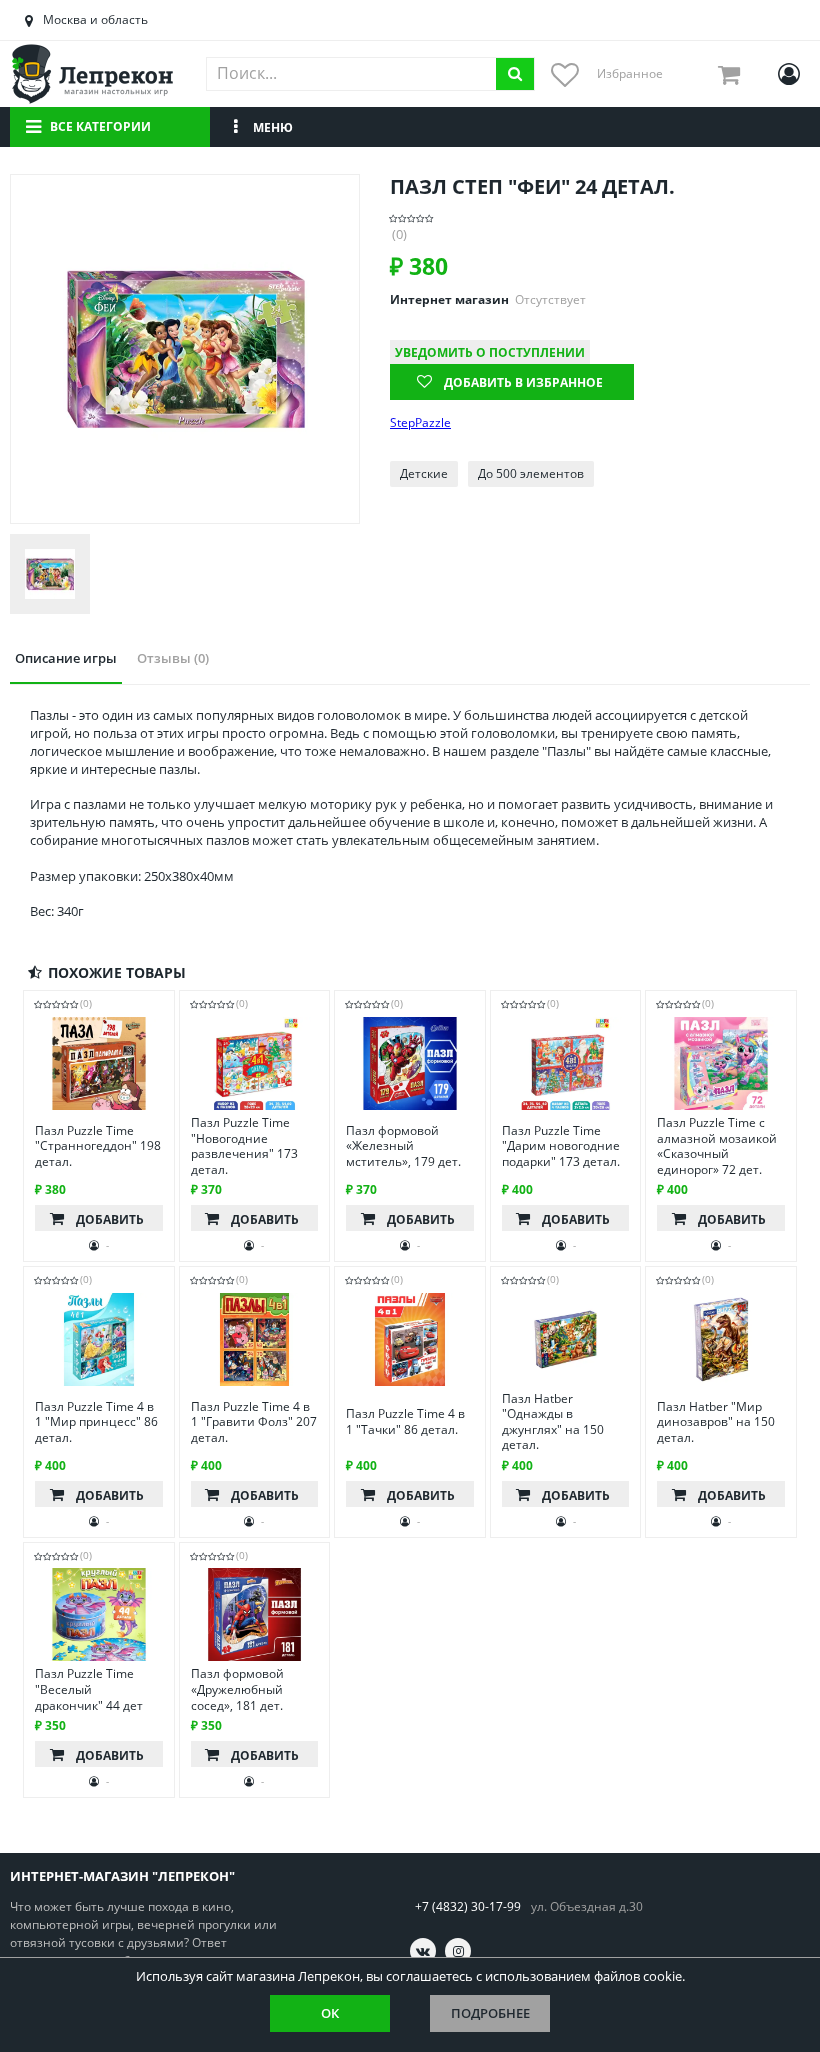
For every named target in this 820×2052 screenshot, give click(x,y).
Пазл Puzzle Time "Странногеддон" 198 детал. (98, 1146)
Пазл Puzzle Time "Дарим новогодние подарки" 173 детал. (561, 1146)
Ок (330, 2013)
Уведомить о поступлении (490, 352)
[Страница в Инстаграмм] (458, 1951)
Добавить (110, 1219)
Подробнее (490, 2013)
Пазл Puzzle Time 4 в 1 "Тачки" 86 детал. (405, 1421)
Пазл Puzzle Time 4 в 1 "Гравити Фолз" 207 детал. (254, 1422)
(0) (399, 234)
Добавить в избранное (523, 382)
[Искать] (515, 74)
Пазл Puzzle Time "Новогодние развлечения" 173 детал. (244, 1146)
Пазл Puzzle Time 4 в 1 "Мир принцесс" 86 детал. (96, 1422)
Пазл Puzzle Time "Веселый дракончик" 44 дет (89, 1689)
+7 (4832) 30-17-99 (468, 1906)
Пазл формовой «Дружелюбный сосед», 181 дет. (237, 1689)
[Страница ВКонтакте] (423, 1951)
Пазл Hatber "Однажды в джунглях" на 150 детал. (553, 1422)
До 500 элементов (531, 473)
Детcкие (424, 473)
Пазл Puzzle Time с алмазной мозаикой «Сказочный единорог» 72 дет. (717, 1146)
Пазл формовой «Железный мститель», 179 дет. (403, 1146)
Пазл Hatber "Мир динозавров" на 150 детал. (716, 1422)
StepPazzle (420, 423)
